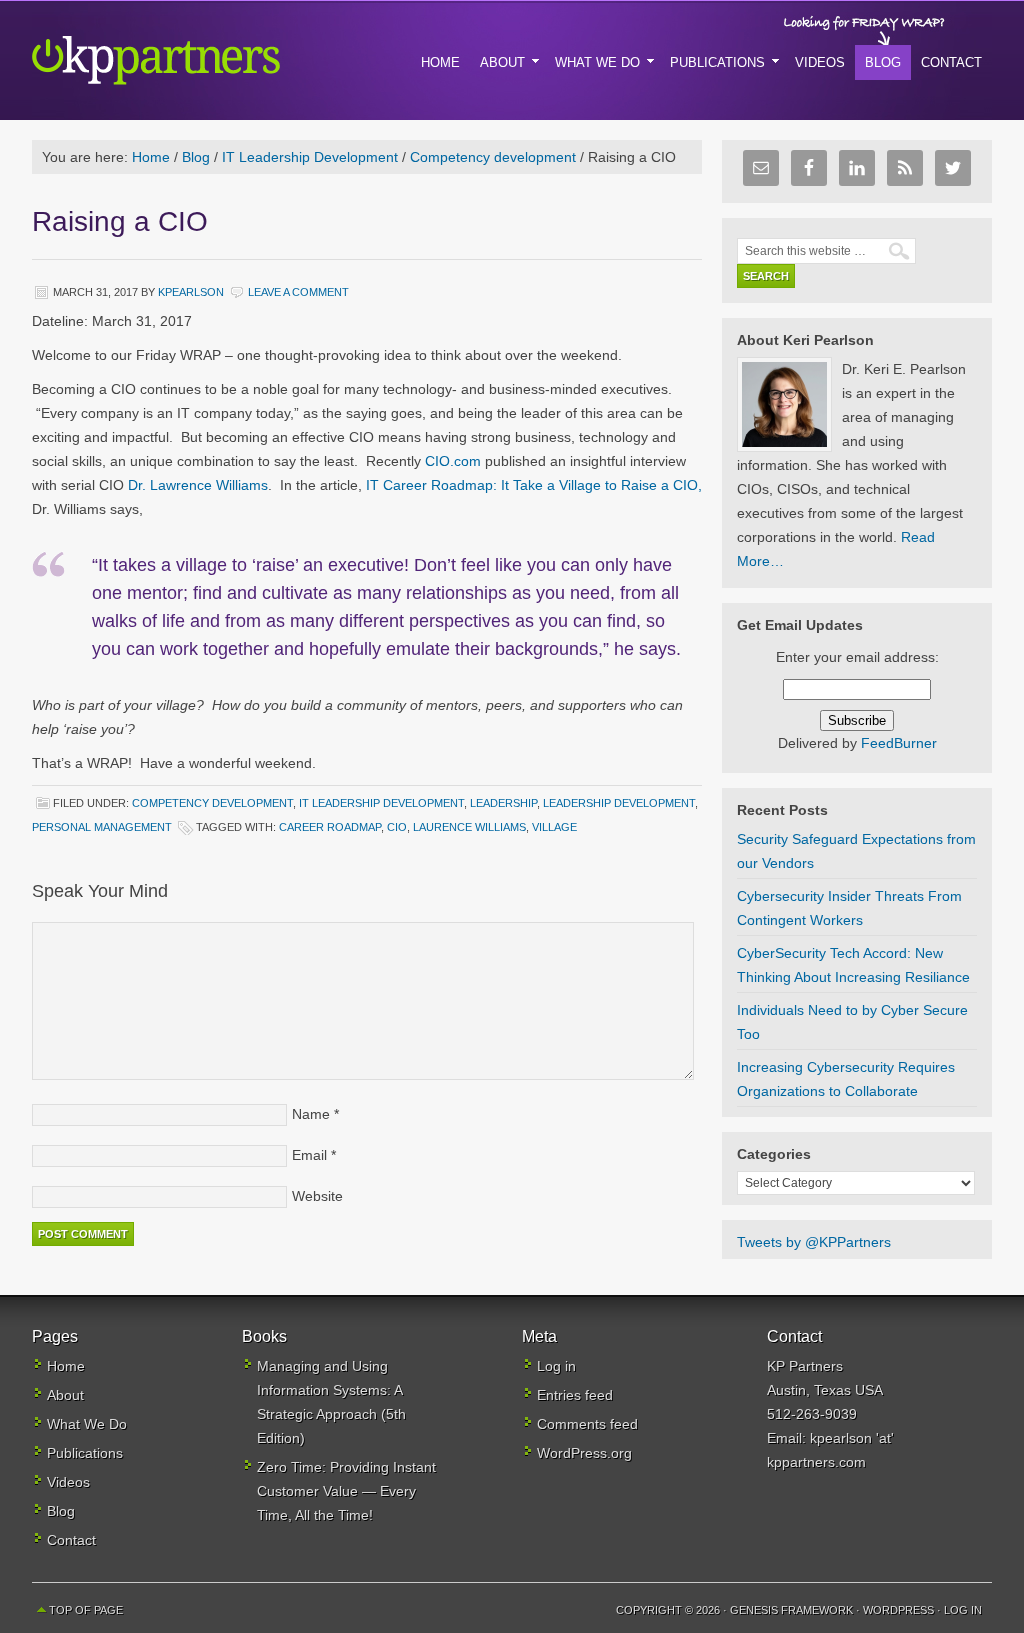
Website (317, 1196)
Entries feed (575, 1395)
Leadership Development (619, 803)
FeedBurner (899, 743)
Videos (68, 1482)
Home (66, 1366)
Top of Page (86, 1610)
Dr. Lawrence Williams (198, 485)
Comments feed (587, 1424)
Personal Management (102, 827)
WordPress (898, 1610)
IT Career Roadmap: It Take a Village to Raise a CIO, (534, 485)
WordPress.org (584, 1453)
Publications (85, 1453)
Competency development (212, 803)
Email (309, 1155)
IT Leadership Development (381, 803)
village (554, 827)
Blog (61, 1511)
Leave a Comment (298, 292)
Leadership (503, 803)
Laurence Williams (469, 827)
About (65, 1395)
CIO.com (453, 461)
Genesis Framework (791, 1610)
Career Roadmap (330, 827)
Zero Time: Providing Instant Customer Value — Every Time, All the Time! (346, 1491)
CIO (397, 827)
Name (311, 1114)
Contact (71, 1540)
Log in (556, 1366)
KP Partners (202, 60)
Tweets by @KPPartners (814, 1242)
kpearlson (191, 292)
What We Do (87, 1424)
